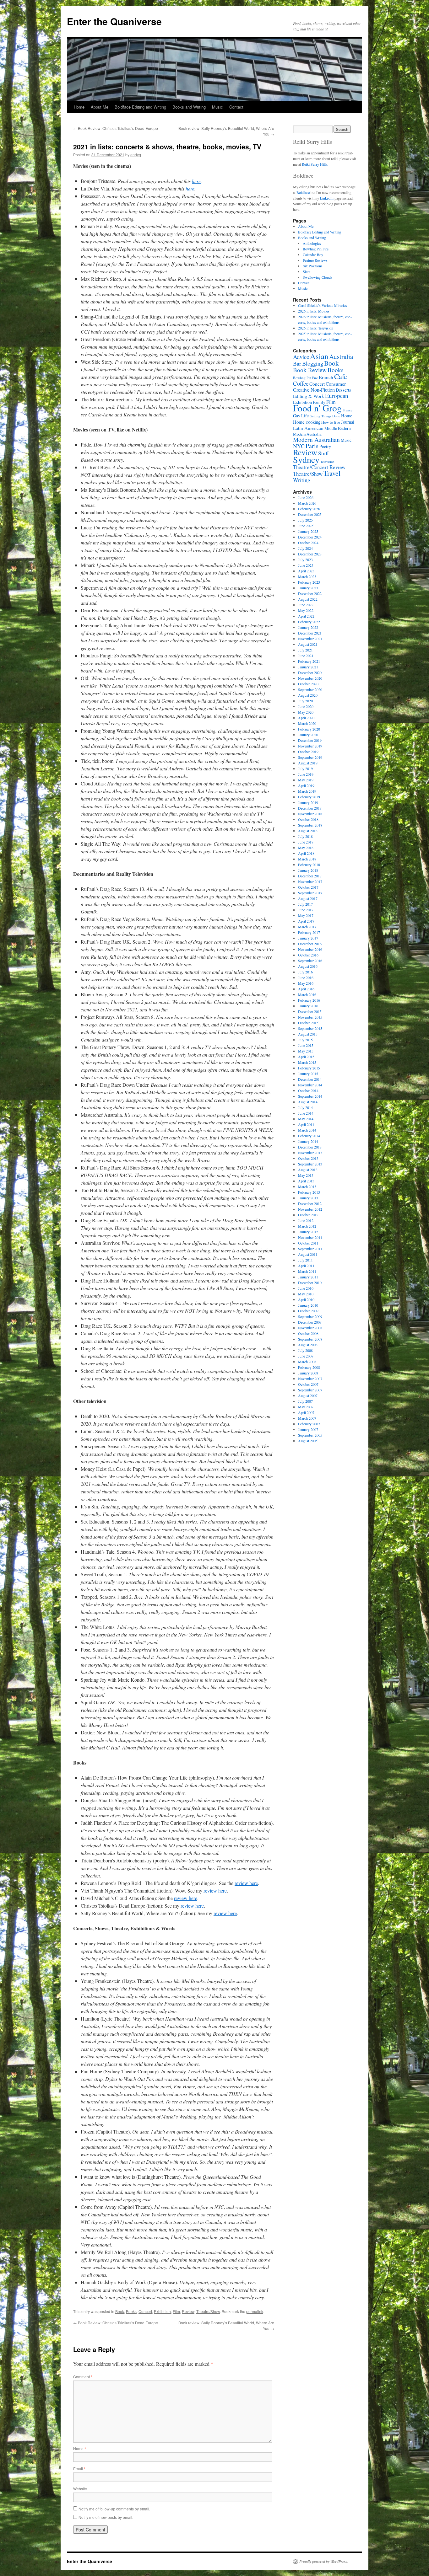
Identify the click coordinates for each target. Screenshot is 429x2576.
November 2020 (310, 678)
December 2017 (310, 876)
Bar (297, 363)
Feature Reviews (315, 260)
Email (79, 2469)
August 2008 (308, 1345)
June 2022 (306, 605)
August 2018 (308, 831)
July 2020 (305, 701)
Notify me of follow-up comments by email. (114, 2509)
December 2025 (310, 514)
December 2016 (310, 944)
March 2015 (307, 1062)
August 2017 (308, 898)
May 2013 (306, 1175)
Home (79, 107)
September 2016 (310, 961)
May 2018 (306, 848)
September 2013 (310, 1164)
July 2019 (305, 769)
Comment (83, 2377)
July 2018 (305, 836)
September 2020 (310, 689)
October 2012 (308, 1215)
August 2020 (308, 695)
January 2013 (308, 1198)
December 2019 (310, 740)
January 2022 (308, 627)
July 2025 (305, 520)
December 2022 (310, 593)
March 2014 (307, 1130)
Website (80, 2489)
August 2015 (308, 1034)
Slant (307, 271)
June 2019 (306, 774)
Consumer (336, 384)
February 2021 (309, 661)
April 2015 (306, 1057)
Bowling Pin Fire (316, 249)
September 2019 (310, 757)
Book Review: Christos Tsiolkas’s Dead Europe (116, 128)
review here (246, 1883)
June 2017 (306, 910)
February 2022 (309, 622)
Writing (302, 480)
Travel (332, 473)
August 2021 (308, 644)
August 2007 (308, 1395)
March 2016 (307, 994)
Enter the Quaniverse (114, 21)
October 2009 (308, 1311)
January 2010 (308, 1305)
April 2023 (306, 571)
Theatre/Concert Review (319, 467)
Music (217, 107)
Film (176, 2311)
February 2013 (309, 1192)
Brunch (326, 377)
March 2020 (307, 723)
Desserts (343, 390)
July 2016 (305, 972)
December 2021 (310, 633)
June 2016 (306, 977)
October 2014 (308, 1090)
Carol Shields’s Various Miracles (323, 305)
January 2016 (308, 1006)
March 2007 (307, 1418)
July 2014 (305, 1107)
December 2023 (310, 554)
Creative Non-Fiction (314, 390)
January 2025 (308, 531)
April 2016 (306, 989)
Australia (341, 356)
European (337, 396)
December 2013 (310, 1147)
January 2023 (308, 588)
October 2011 (308, 1243)
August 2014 (308, 1102)
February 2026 (309, 509)
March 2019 (307, 791)
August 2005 (308, 1441)
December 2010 (310, 1283)
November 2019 (310, 746)
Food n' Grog (317, 408)
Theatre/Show (208, 2311)
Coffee (301, 383)
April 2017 (306, 921)
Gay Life (301, 416)
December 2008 (310, 1322)
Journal (348, 422)
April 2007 (306, 1412)
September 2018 (310, 825)
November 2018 (310, 814)
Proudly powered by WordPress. (324, 2561)
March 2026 (307, 503)
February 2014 (309, 1136)
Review (188, 2311)
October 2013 (308, 1158)
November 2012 (310, 1209)
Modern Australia (307, 434)
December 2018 (310, 808)
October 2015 (308, 1023)
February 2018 (309, 865)
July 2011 (305, 1260)
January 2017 (308, 938)
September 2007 (310, 1390)
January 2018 (308, 870)
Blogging (313, 363)
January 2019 (308, 802)
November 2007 (310, 1379)
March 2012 (307, 1226)
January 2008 (308, 1373)
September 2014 (310, 1096)
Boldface (303, 192)
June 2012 (306, 1220)
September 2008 (310, 1339)
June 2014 (306, 1113)
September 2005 (310, 1435)
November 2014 (310, 1085)
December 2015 (310, 1011)
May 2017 (306, 915)
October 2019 (308, 752)
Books (131, 2311)
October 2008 (308, 1333)
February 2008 (309, 1367)
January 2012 (308, 1232)
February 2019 (309, 797)
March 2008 (307, 1362)
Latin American (308, 428)
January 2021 (308, 667)
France (348, 410)
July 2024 (305, 548)
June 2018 (306, 842)
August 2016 (308, 966)
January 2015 (308, 1074)
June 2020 (306, 706)
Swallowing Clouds (318, 277)
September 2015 (310, 1028)
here (196, 181)
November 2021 (310, 639)
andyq (136, 155)
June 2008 (306, 1356)
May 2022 (306, 610)
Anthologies (312, 243)
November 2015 (310, 1017)
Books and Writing (189, 107)
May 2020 (306, 712)
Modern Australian (316, 439)
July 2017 (305, 904)
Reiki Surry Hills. (315, 164)
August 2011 (308, 1254)
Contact (236, 107)
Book (120, 2311)
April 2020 (306, 718)
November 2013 (310, 1153)
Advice (301, 357)
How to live (331, 422)
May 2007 (306, 1407)
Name (80, 2448)
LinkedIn (327, 198)
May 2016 (306, 983)
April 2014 (306, 1124)
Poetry (325, 446)
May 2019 (306, 780)
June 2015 (306, 1045)
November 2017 (310, 881)
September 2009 (310, 1316)
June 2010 (306, 1288)
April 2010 (306, 1299)
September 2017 (310, 893)
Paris (312, 446)
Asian (319, 356)
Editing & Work (309, 396)
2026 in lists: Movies (314, 311)
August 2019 (308, 763)
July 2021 (305, 650)
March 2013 (307, 1186)
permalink (255, 2311)
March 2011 (307, 1271)
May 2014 (306, 1119)
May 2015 (306, 1051)
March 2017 (307, 927)
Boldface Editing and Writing (140, 107)
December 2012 (310, 1203)
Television (327, 462)
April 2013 (306, 1181)
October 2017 (308, 887)
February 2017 (309, 932)
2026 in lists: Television (316, 328)
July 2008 (305, 1350)
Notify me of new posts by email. (106, 2517)
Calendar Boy (313, 254)
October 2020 (308, 684)
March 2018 (307, 859)
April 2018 (306, 853)
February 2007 (309, 1424)
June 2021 (306, 656)
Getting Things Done (325, 416)
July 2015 (305, 1040)
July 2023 (305, 560)
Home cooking (307, 422)
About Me (100, 107)
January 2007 (308, 1429)
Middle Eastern (338, 428)
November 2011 (310, 1237)
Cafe (341, 376)
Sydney (306, 459)
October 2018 (308, 819)
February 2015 (309, 1068)
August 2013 (308, 1170)
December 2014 (310, 1079)
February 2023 (309, 582)
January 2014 (308, 1141)
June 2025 (306, 526)
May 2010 (306, 1294)
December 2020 (310, 672)
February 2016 (309, 1000)
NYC (299, 446)
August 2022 (308, 599)
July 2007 (305, 1401)
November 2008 (310, 1328)
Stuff (323, 453)
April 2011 (306, 1266)
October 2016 (308, 955)
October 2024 (308, 543)
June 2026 (306, 497)
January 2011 (308, 1277)
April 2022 (306, 616)
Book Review (310, 370)
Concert (145, 2311)
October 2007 (308, 1384)
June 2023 (306, 565)
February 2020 (309, 729)
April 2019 (306, 785)
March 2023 (307, 576)
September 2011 (310, 1249)
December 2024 (310, 537)
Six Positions (313, 266)
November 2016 (310, 949)
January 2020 (308, 735)
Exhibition (162, 2311)
